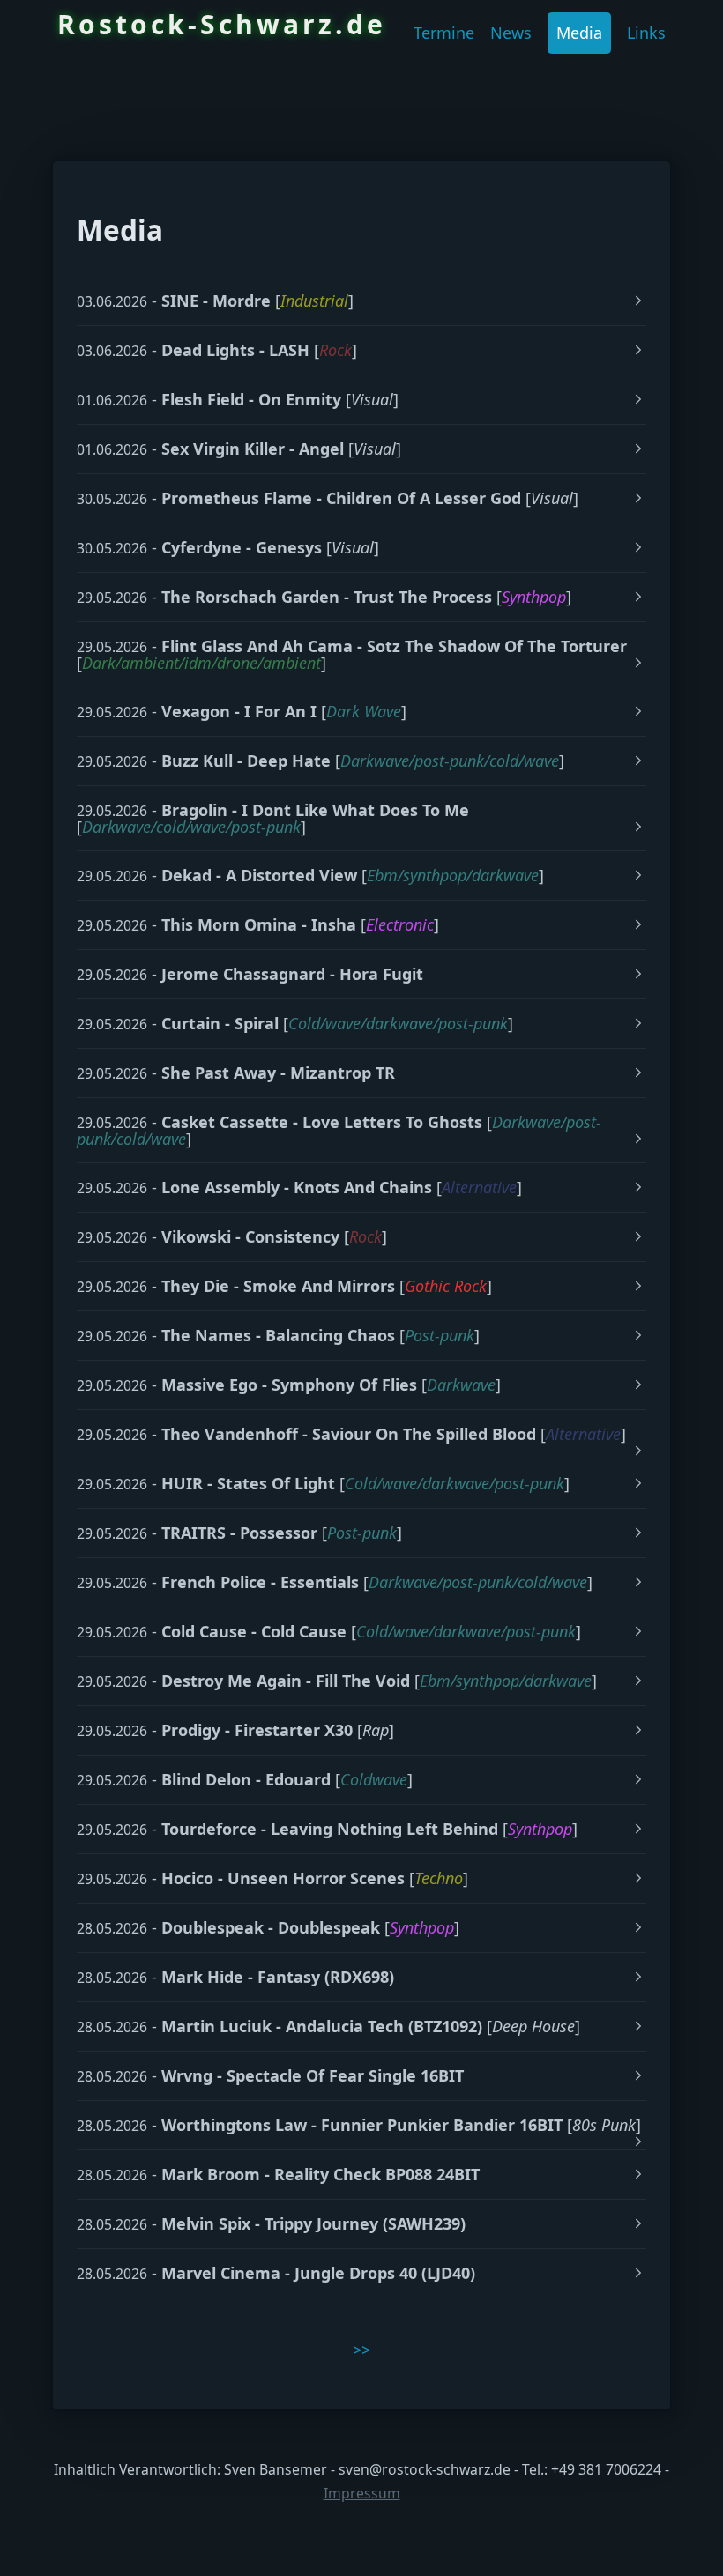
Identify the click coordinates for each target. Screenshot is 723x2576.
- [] (215, 301)
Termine (444, 33)
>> (361, 2350)
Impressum (362, 2493)
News (511, 33)
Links (646, 33)
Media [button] (579, 33)
